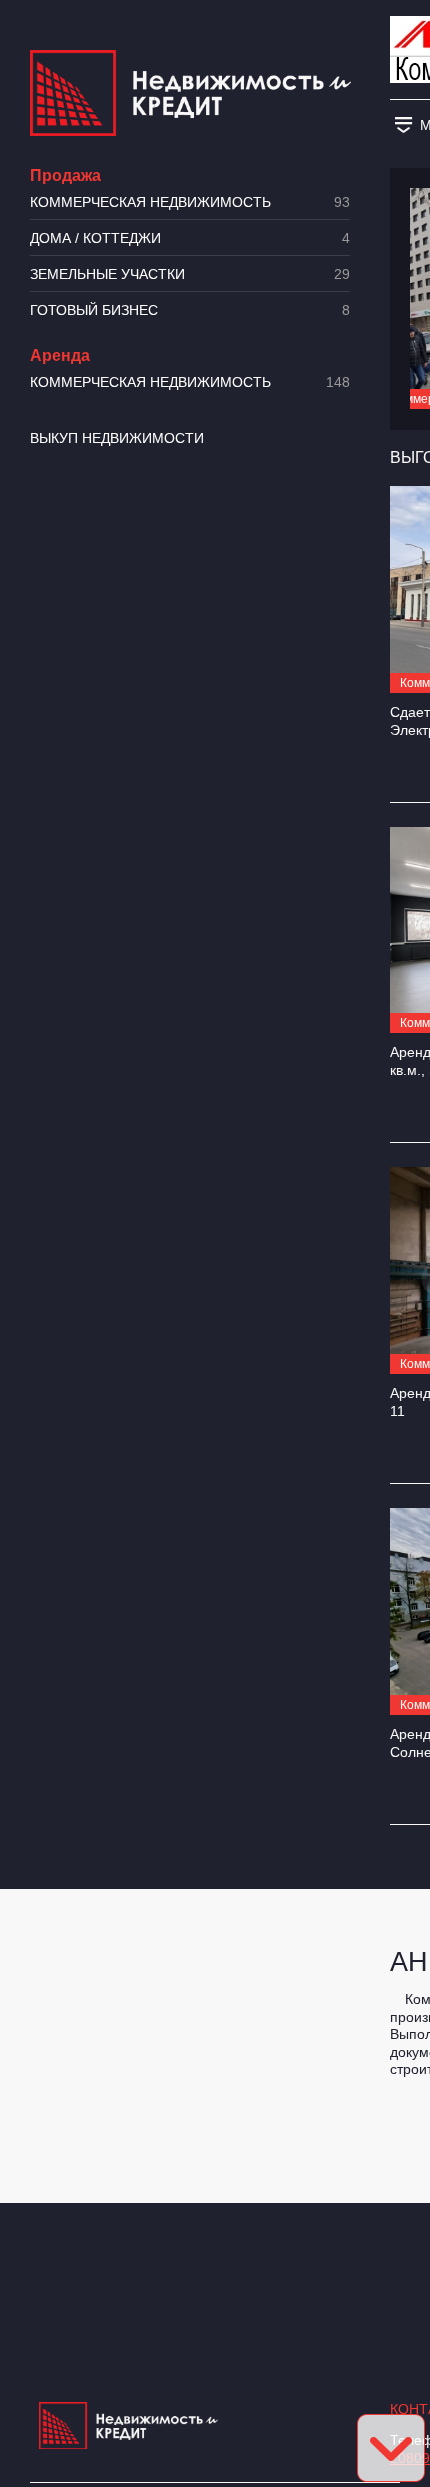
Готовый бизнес (190, 310)
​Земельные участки (190, 274)
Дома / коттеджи (190, 238)
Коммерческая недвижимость (190, 202)
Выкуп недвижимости (117, 438)
